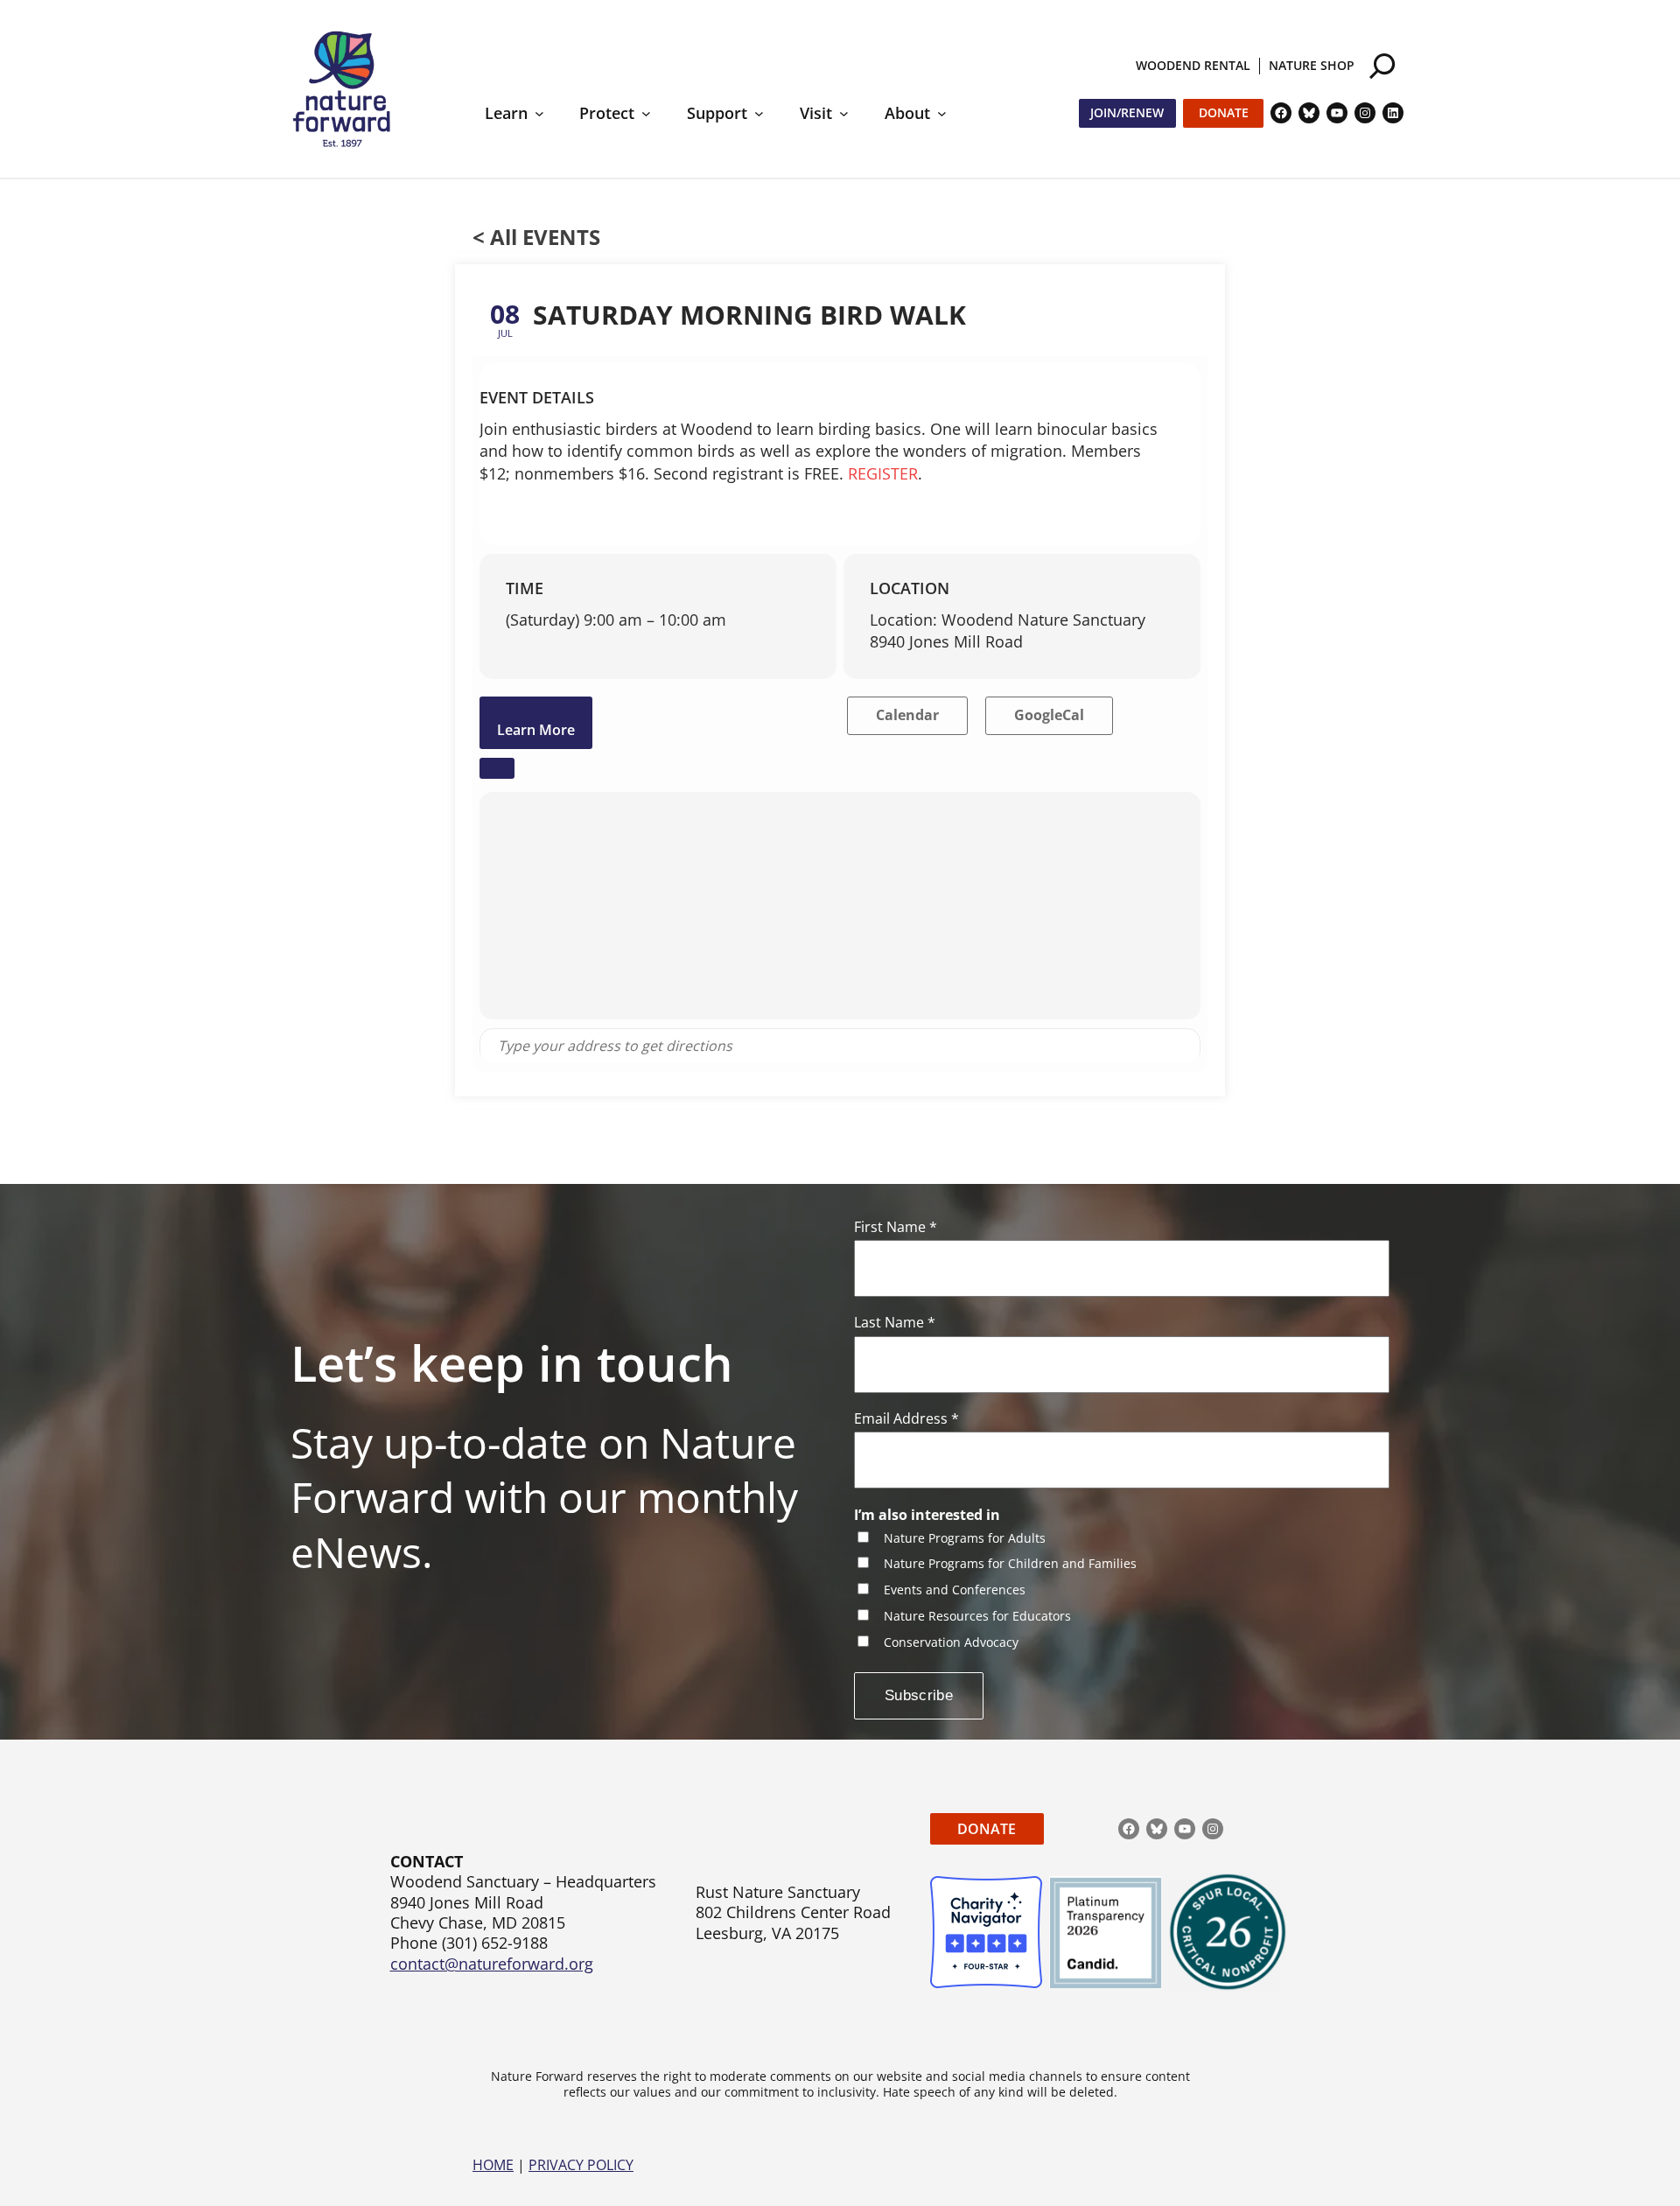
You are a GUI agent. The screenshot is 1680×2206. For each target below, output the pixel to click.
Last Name (895, 1323)
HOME (493, 2165)
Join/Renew (1127, 112)
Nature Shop (1312, 65)
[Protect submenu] (646, 113)
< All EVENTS (536, 237)
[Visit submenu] (844, 113)
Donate (1224, 112)
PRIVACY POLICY (581, 2165)
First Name (896, 1227)
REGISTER (883, 473)
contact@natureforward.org (492, 1964)
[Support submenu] (759, 113)
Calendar (907, 715)
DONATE (987, 1829)
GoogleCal (1049, 715)
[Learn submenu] (539, 113)
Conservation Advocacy (951, 1643)
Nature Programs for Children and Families (1010, 1564)
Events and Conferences (955, 1590)
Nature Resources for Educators (977, 1617)
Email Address (906, 1419)
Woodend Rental (1193, 65)
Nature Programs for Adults (965, 1539)
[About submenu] (942, 113)
